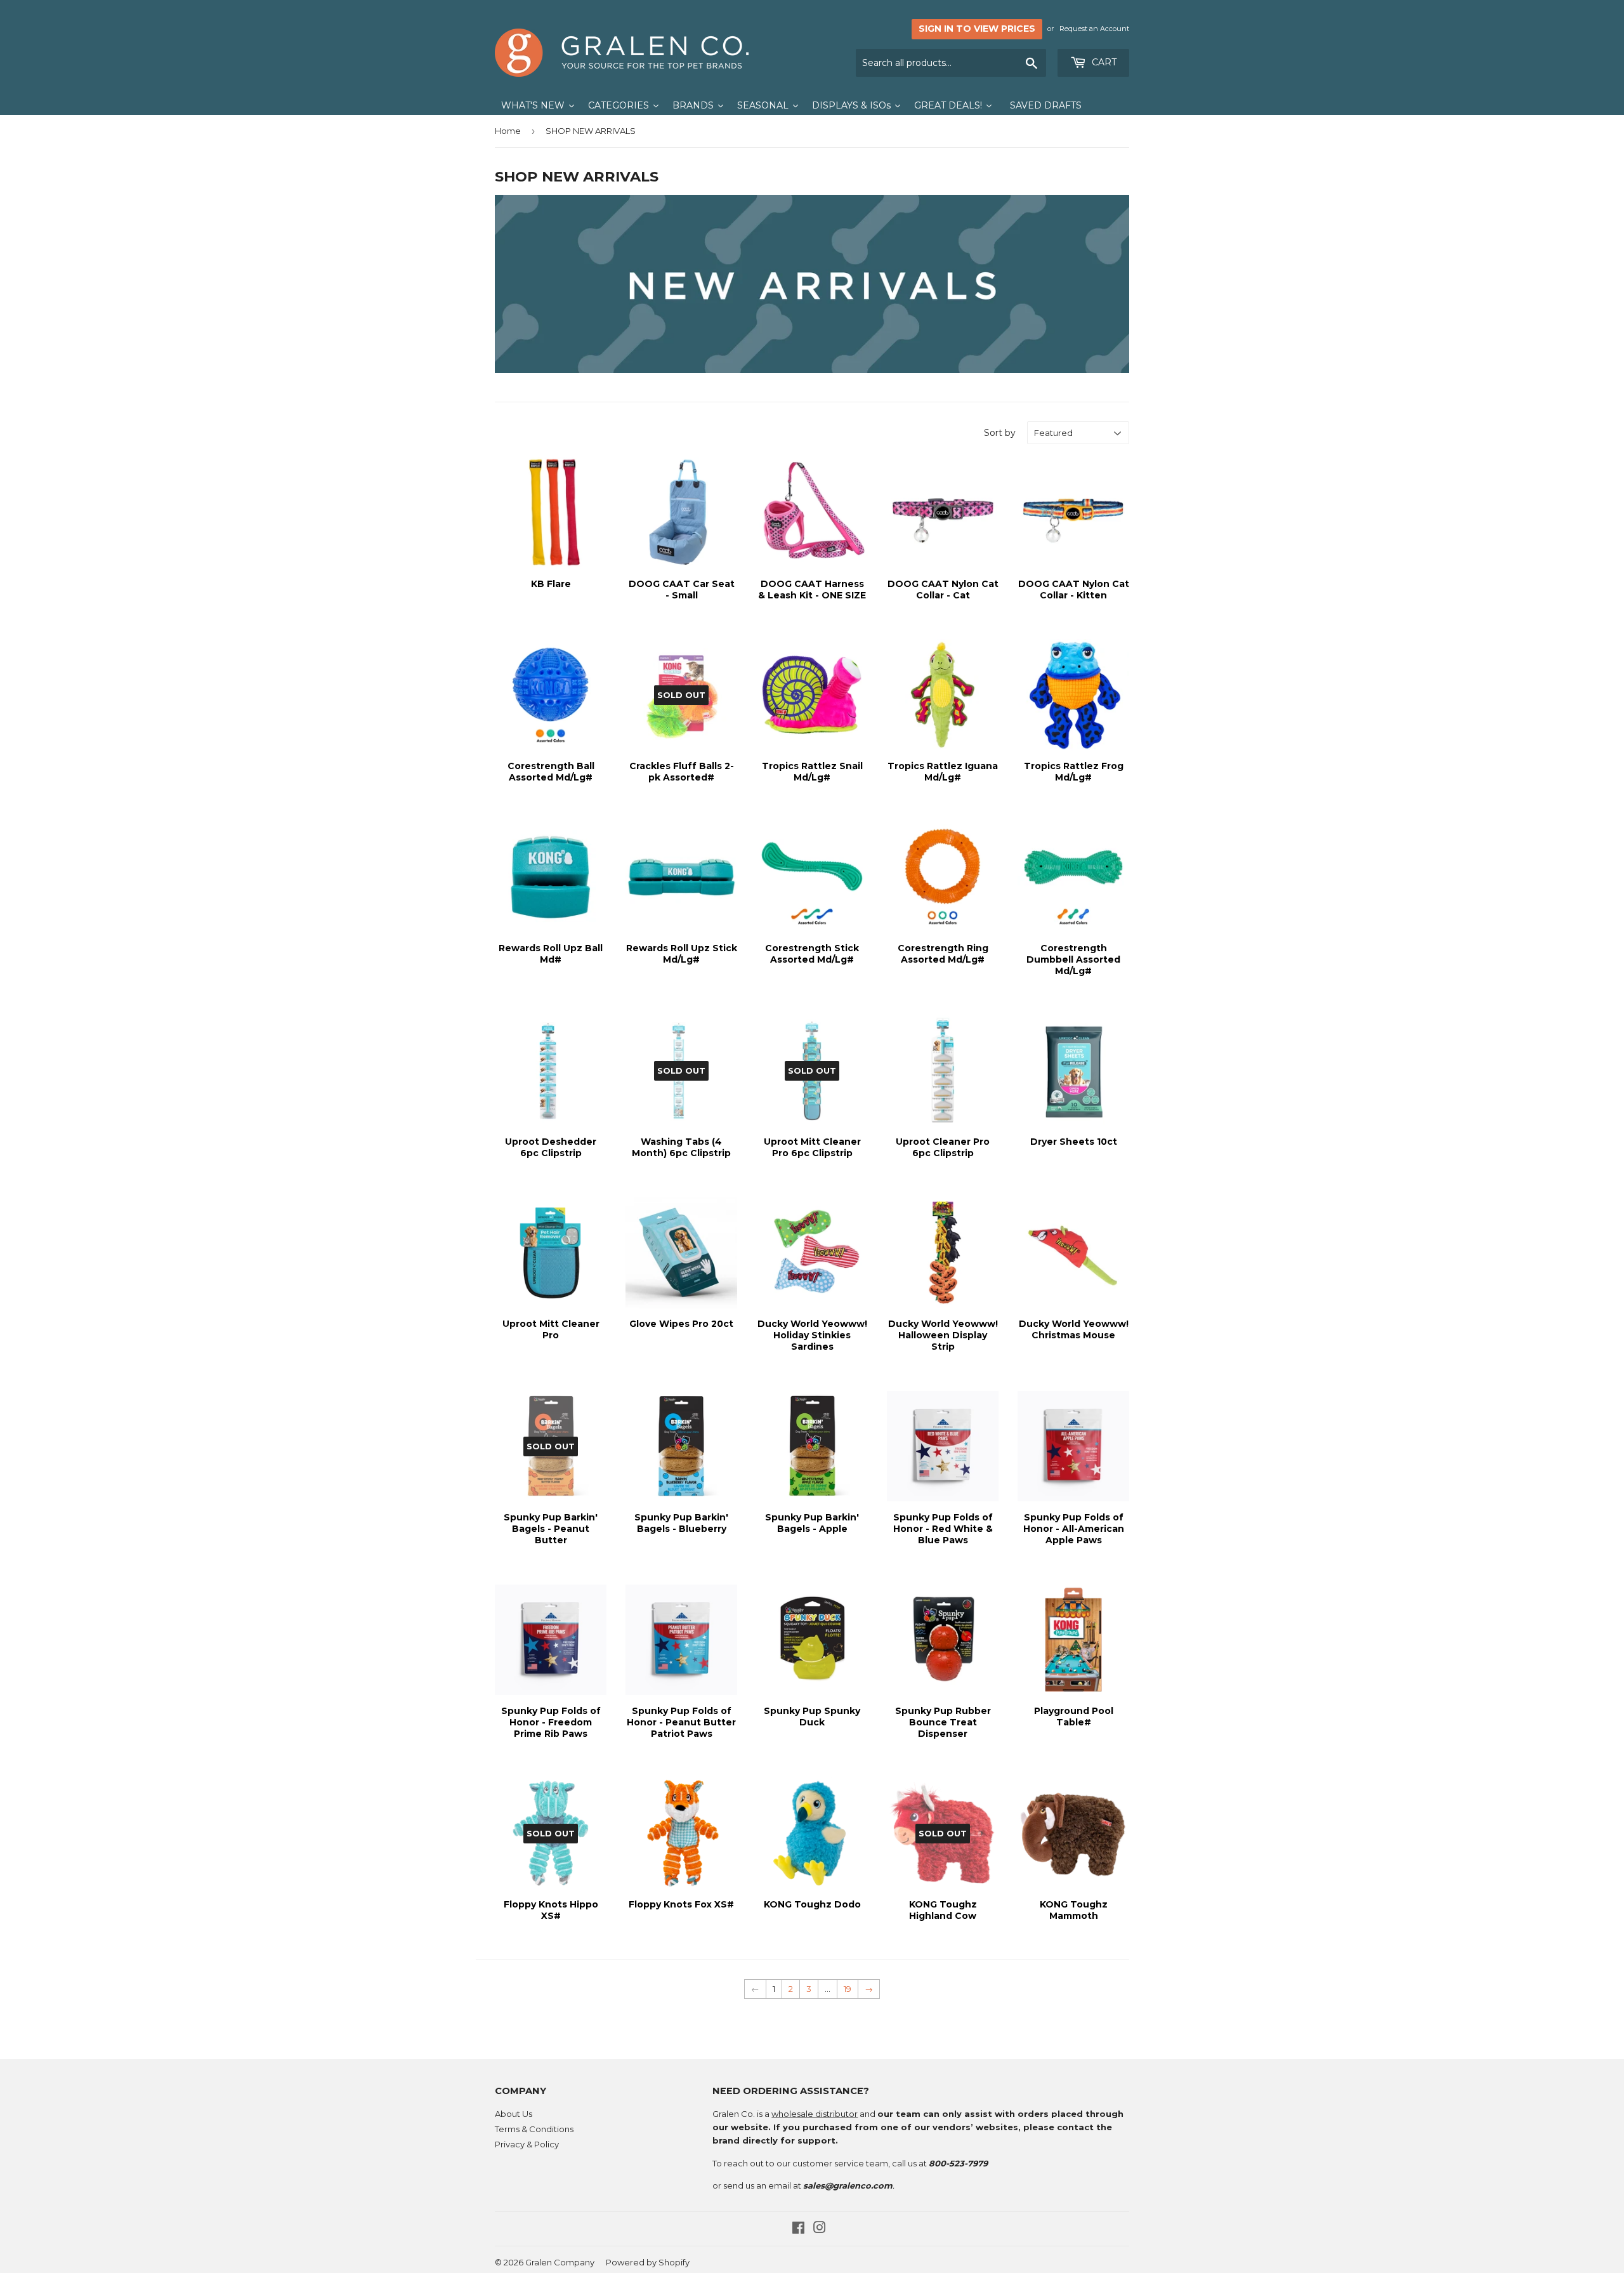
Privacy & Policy (527, 2144)
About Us (514, 2114)
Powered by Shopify (648, 2262)
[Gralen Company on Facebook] (798, 2229)
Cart (1103, 62)
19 (848, 1989)
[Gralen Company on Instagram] (820, 2229)
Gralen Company (560, 2262)
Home (508, 131)
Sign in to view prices (977, 29)
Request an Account (1094, 29)
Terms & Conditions (534, 2129)
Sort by (1000, 433)
